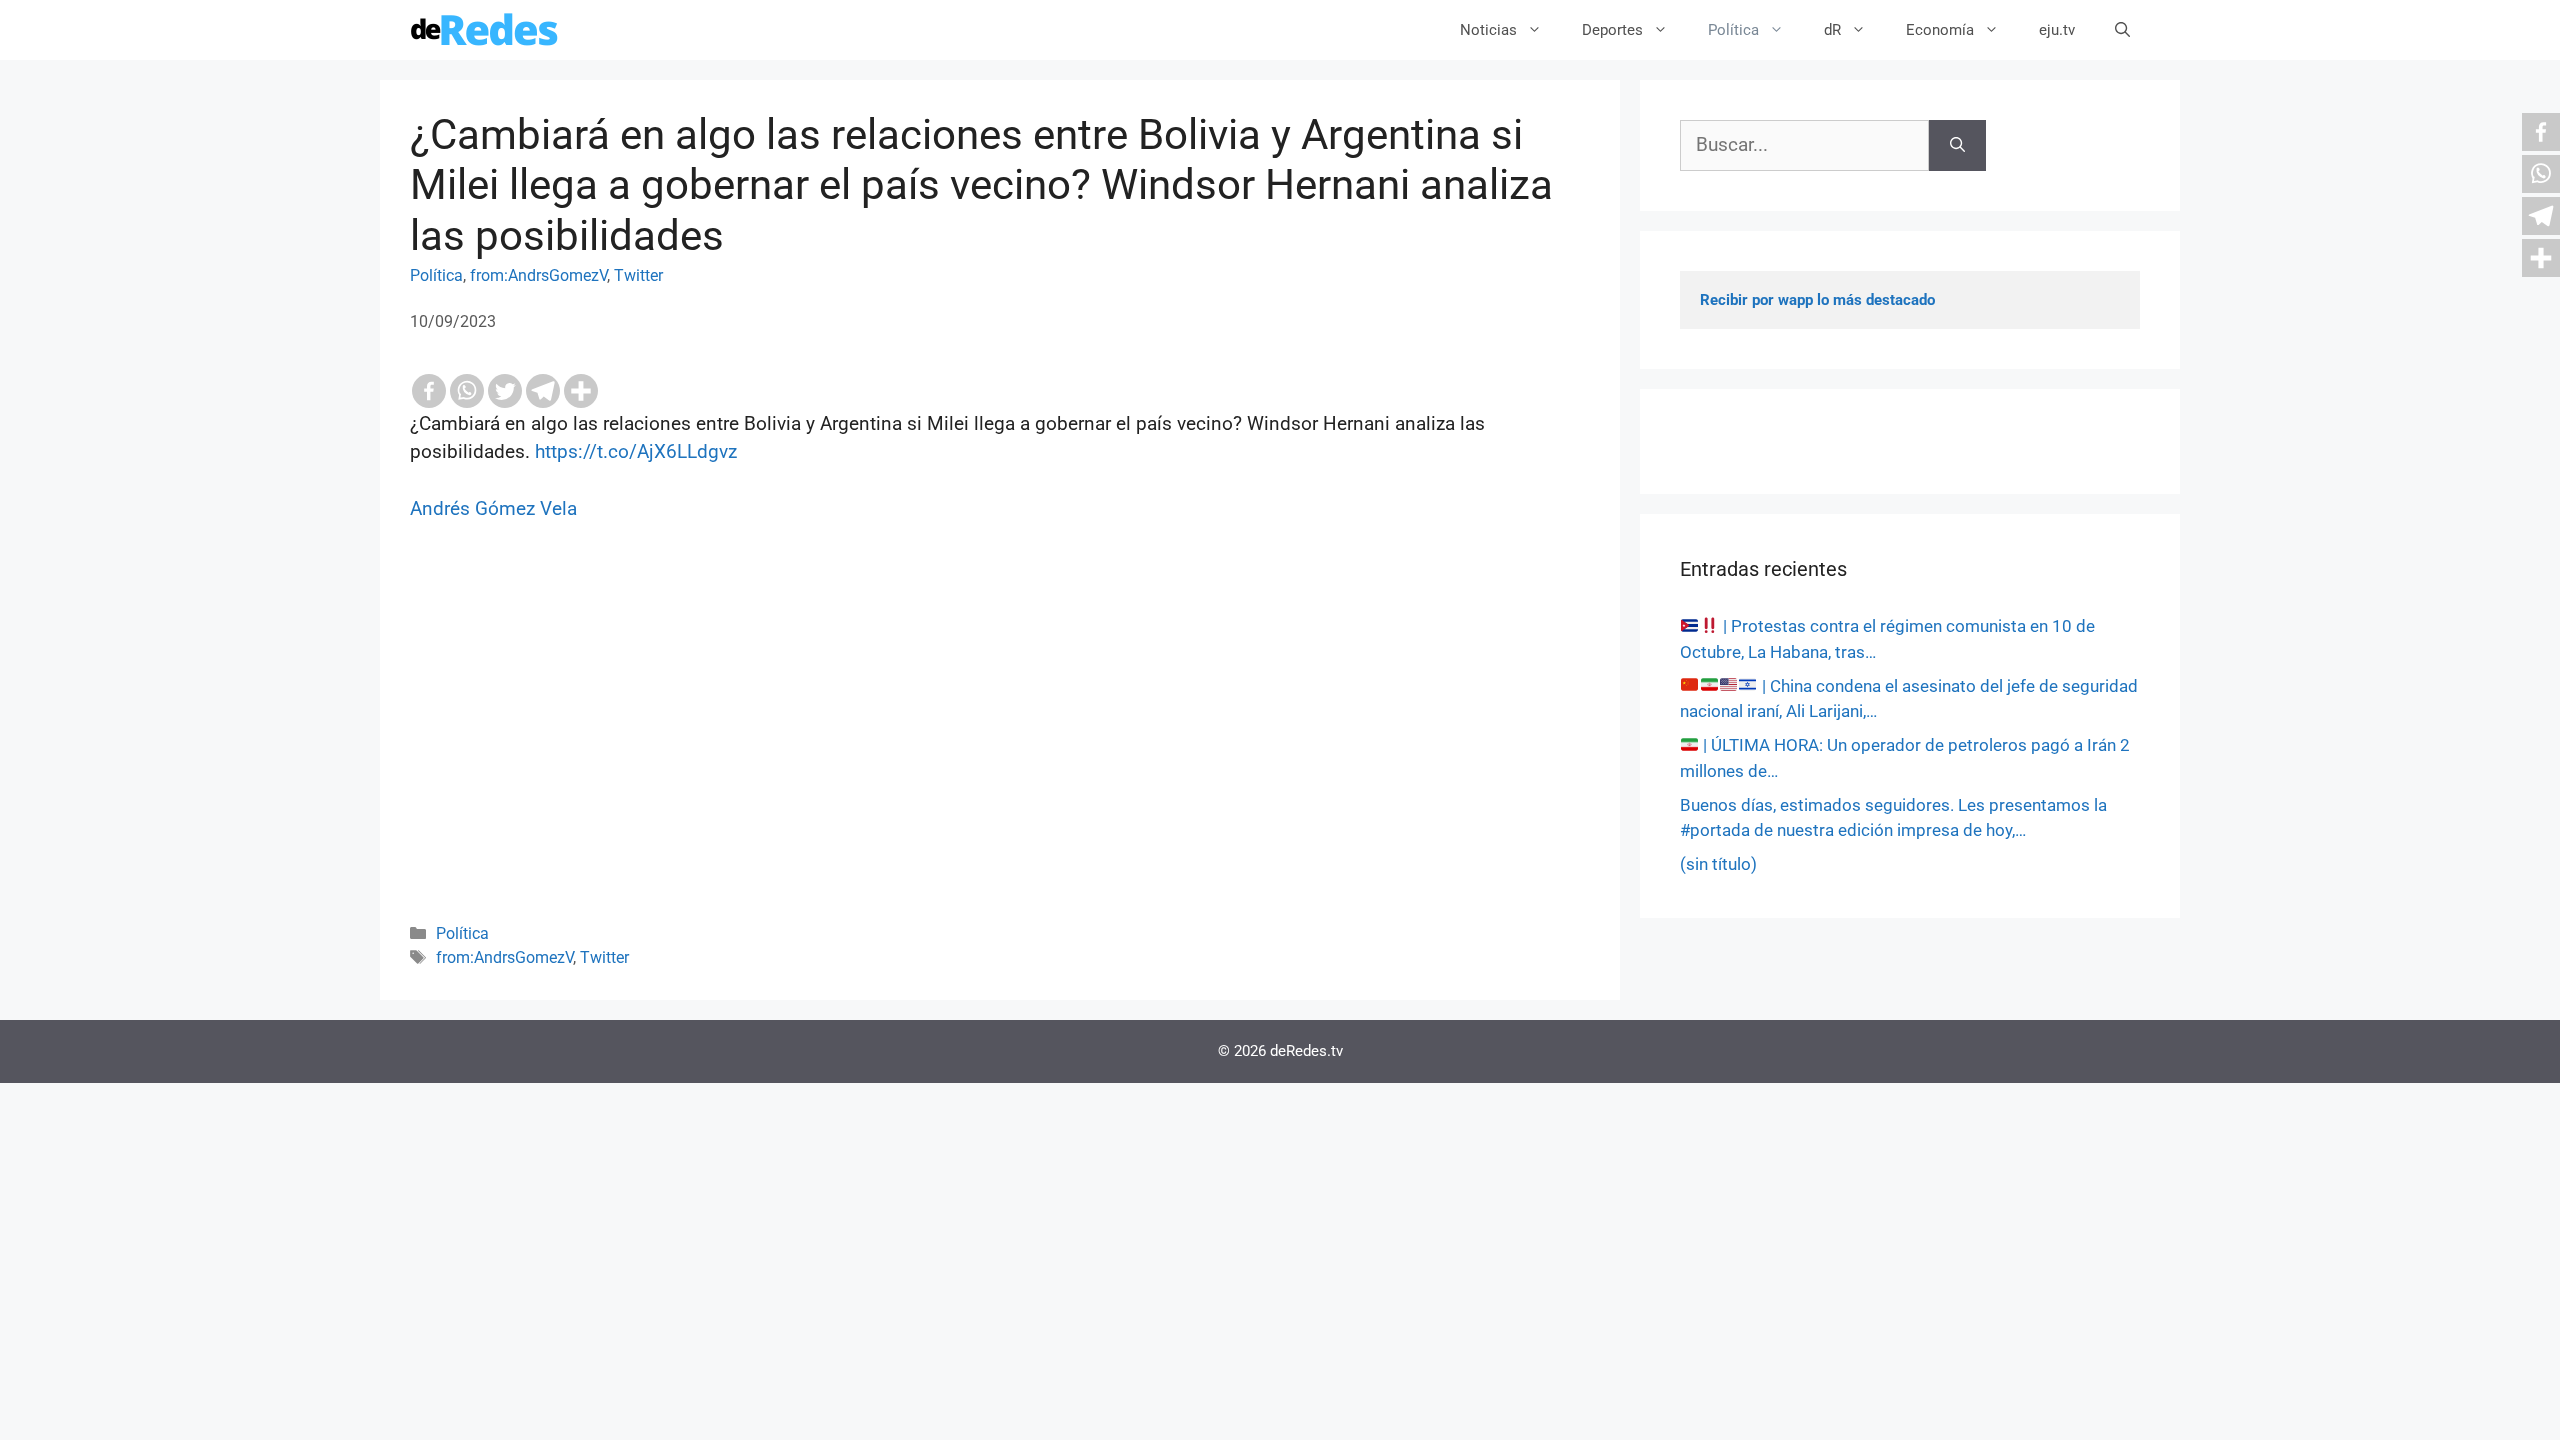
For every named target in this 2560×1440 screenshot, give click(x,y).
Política (1733, 30)
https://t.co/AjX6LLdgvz (636, 451)
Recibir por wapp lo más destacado (1817, 300)
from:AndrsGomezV (538, 275)
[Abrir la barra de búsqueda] (2122, 30)
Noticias (1488, 30)
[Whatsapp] (467, 391)
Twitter (638, 275)
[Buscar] (1957, 145)
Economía (1940, 30)
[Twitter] (505, 391)
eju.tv (2057, 30)
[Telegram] (543, 391)
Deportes (1612, 30)
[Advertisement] (1000, 749)
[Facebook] (429, 391)
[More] (581, 391)
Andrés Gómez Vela (493, 508)
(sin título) (1718, 864)
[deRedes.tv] (485, 30)
